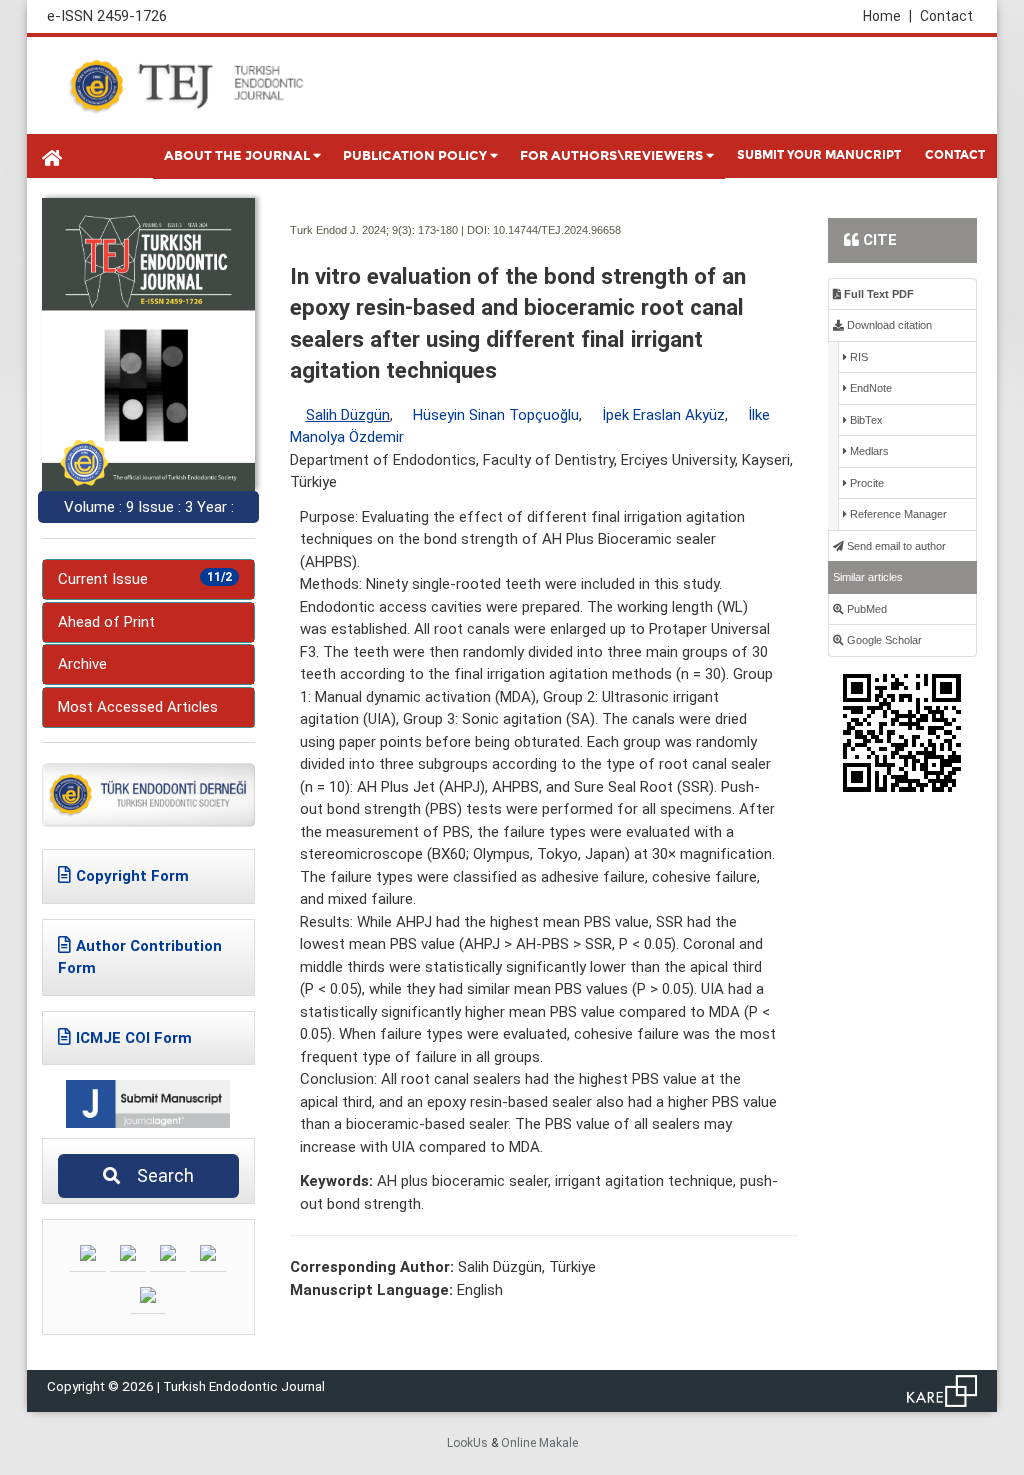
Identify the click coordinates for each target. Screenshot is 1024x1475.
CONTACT (955, 155)
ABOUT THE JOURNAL (237, 156)
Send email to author (895, 546)
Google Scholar (883, 640)
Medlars (868, 451)
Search (159, 1175)
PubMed (865, 609)
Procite (865, 483)
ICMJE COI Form (134, 1038)
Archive (82, 664)
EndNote (869, 388)
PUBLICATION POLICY (415, 156)
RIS (857, 357)
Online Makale (539, 1443)
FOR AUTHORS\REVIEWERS (611, 156)
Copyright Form (132, 876)
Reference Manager (897, 514)
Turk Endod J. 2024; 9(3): (352, 230)
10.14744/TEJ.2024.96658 (557, 230)
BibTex (865, 420)
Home (887, 16)
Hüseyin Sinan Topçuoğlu (496, 415)
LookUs (467, 1443)
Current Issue (145, 579)
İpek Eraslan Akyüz (663, 415)
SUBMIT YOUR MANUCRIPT (819, 155)
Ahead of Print (106, 622)
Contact (946, 16)
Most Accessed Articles (138, 707)
